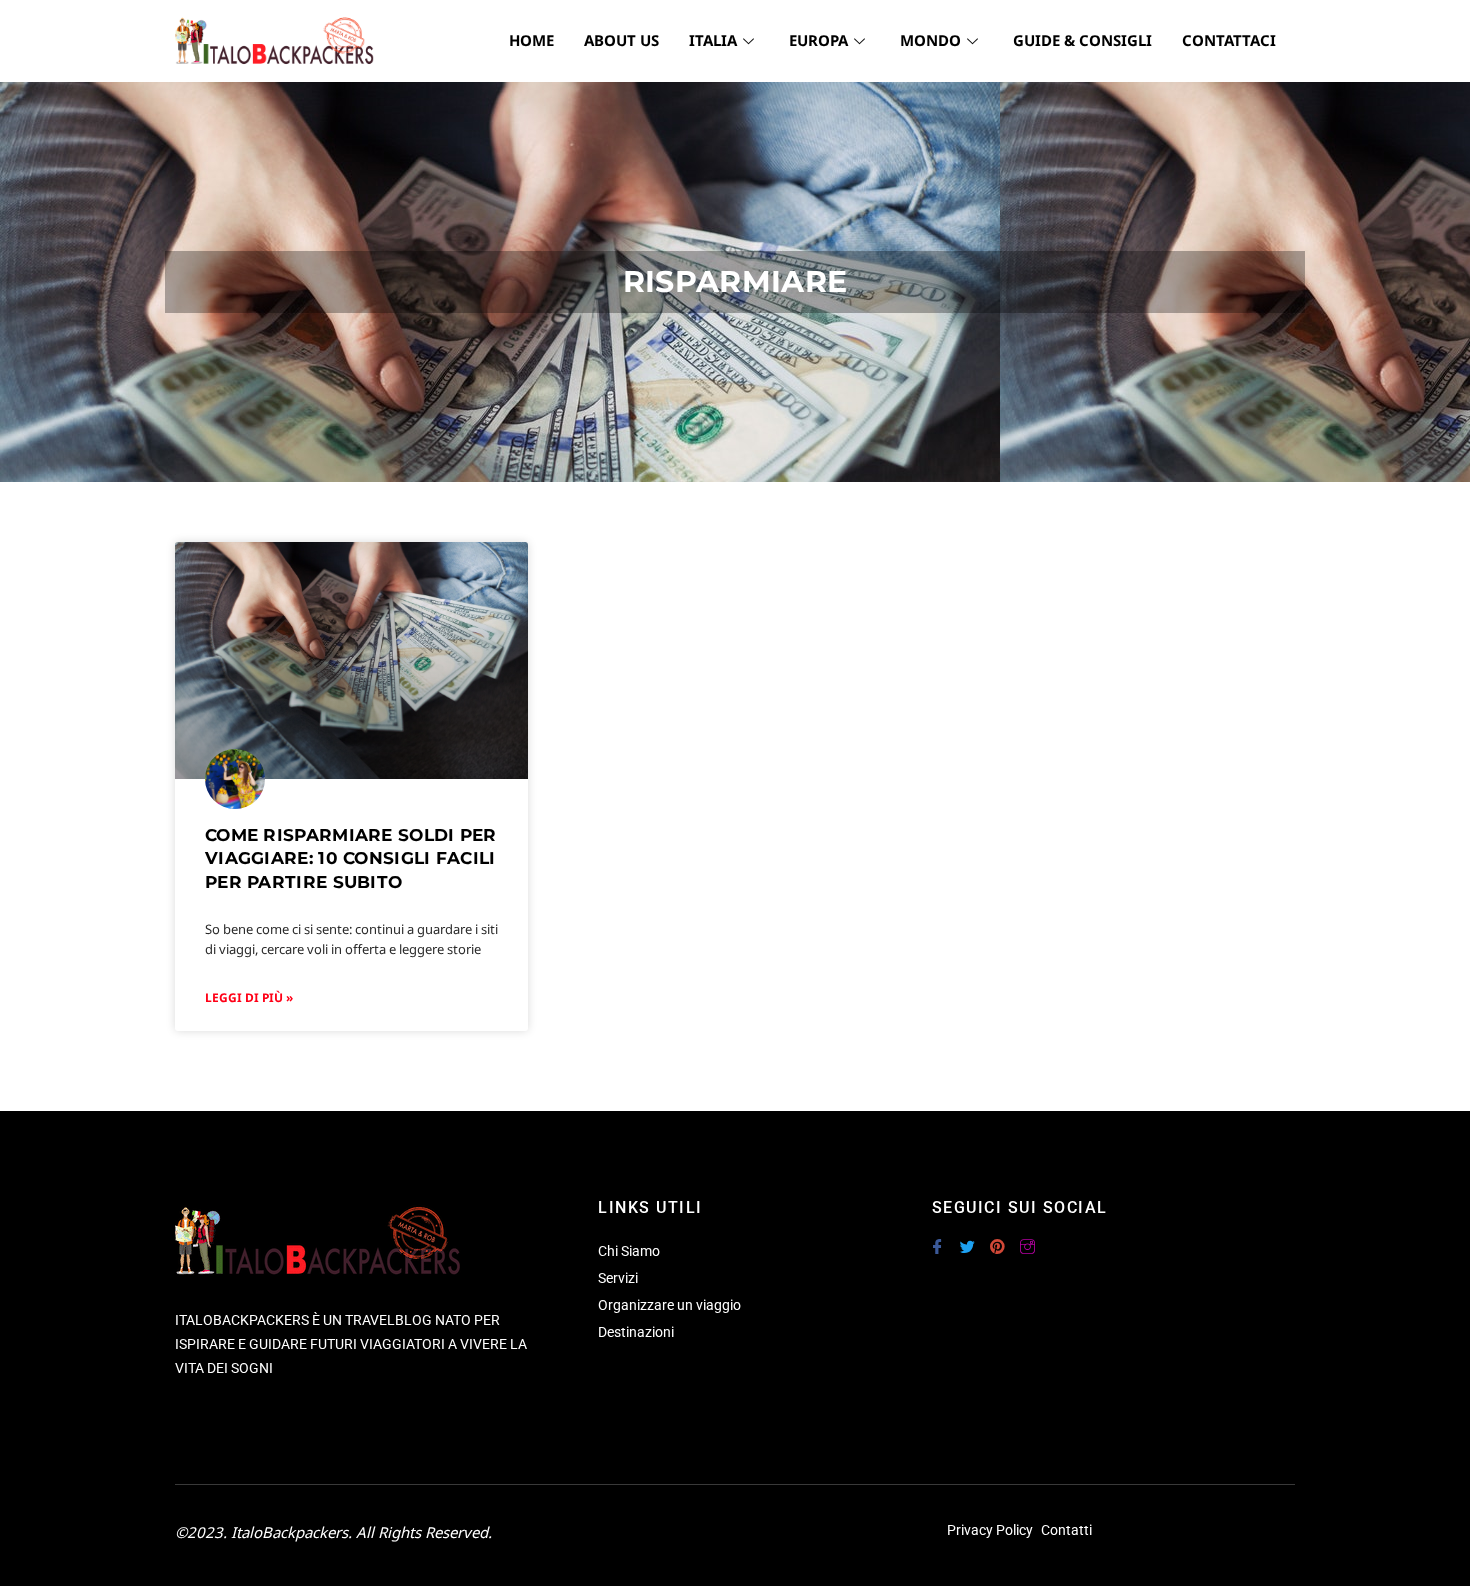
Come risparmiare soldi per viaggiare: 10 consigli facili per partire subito (351, 859)
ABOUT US (621, 40)
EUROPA (818, 40)
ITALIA (713, 40)
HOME (531, 40)
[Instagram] (1027, 1238)
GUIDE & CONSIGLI (1082, 40)
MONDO (930, 40)
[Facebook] (937, 1238)
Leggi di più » (249, 997)
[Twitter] (967, 1238)
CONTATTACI (1229, 40)
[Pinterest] (997, 1238)
